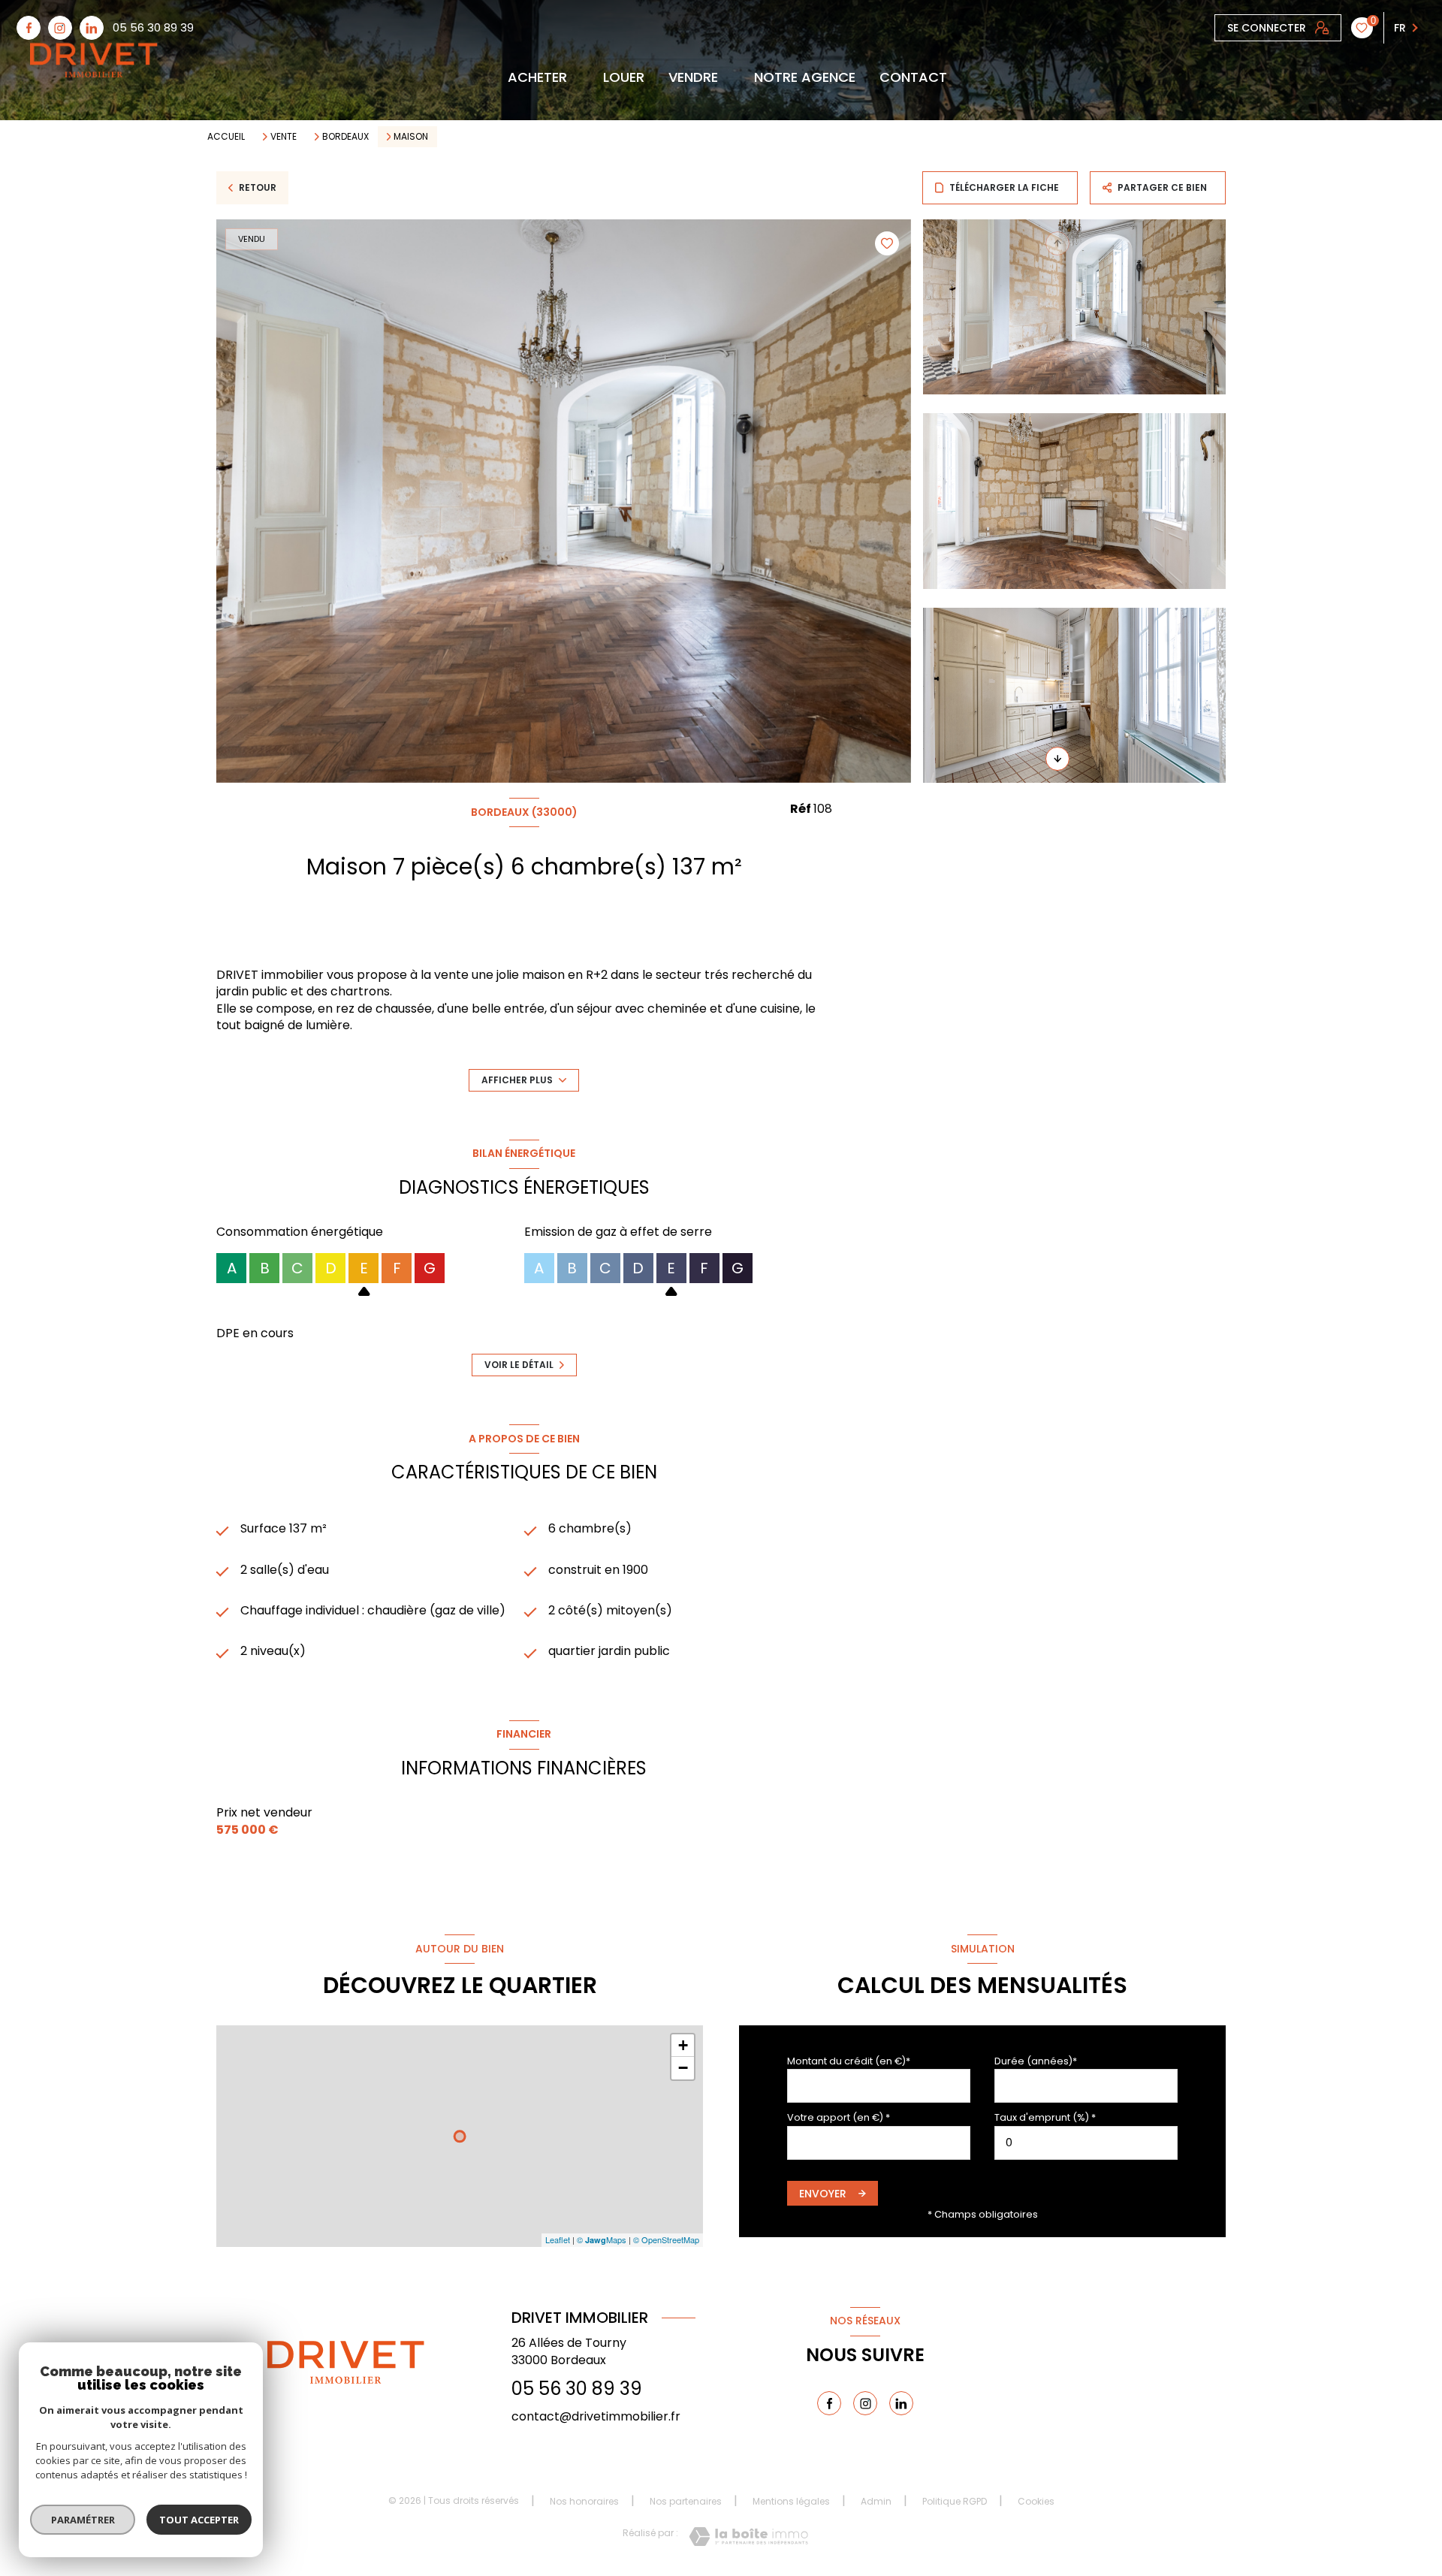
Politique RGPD (955, 2501)
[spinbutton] (1086, 2143)
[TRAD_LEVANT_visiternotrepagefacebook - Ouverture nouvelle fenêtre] (29, 28)
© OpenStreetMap (666, 2239)
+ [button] (683, 2045)
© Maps (602, 2239)
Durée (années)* (1036, 2061)
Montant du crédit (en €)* (849, 2061)
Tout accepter (199, 2520)
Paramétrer (83, 2520)
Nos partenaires (686, 2501)
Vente (284, 137)
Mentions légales (791, 2501)
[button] (1057, 759)
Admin (876, 2501)
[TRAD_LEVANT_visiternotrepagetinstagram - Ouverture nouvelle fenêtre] (60, 28)
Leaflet (558, 2239)
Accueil (226, 136)
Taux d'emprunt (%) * (1045, 2117)
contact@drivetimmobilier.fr (596, 2416)
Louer (624, 77)
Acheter (537, 77)
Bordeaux (345, 137)
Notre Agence (805, 77)
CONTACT (913, 77)
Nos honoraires (584, 2501)
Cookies (1036, 2502)
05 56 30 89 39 (153, 27)
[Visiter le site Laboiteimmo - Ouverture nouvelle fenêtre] (748, 2537)
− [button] (683, 2068)
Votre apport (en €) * (839, 2117)
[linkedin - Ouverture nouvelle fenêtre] (92, 28)
